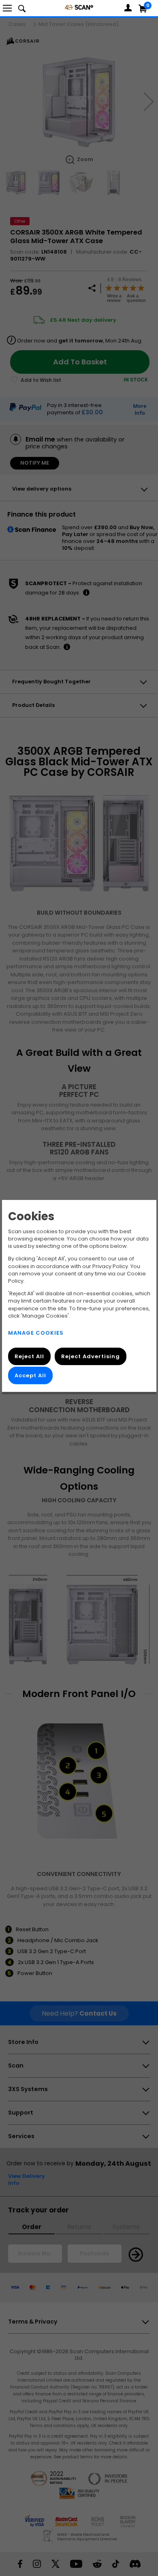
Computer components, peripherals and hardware (79, 7)
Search (22, 8)
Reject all (29, 1356)
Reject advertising (90, 1356)
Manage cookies (36, 1333)
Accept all (30, 1375)
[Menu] (7, 8)
